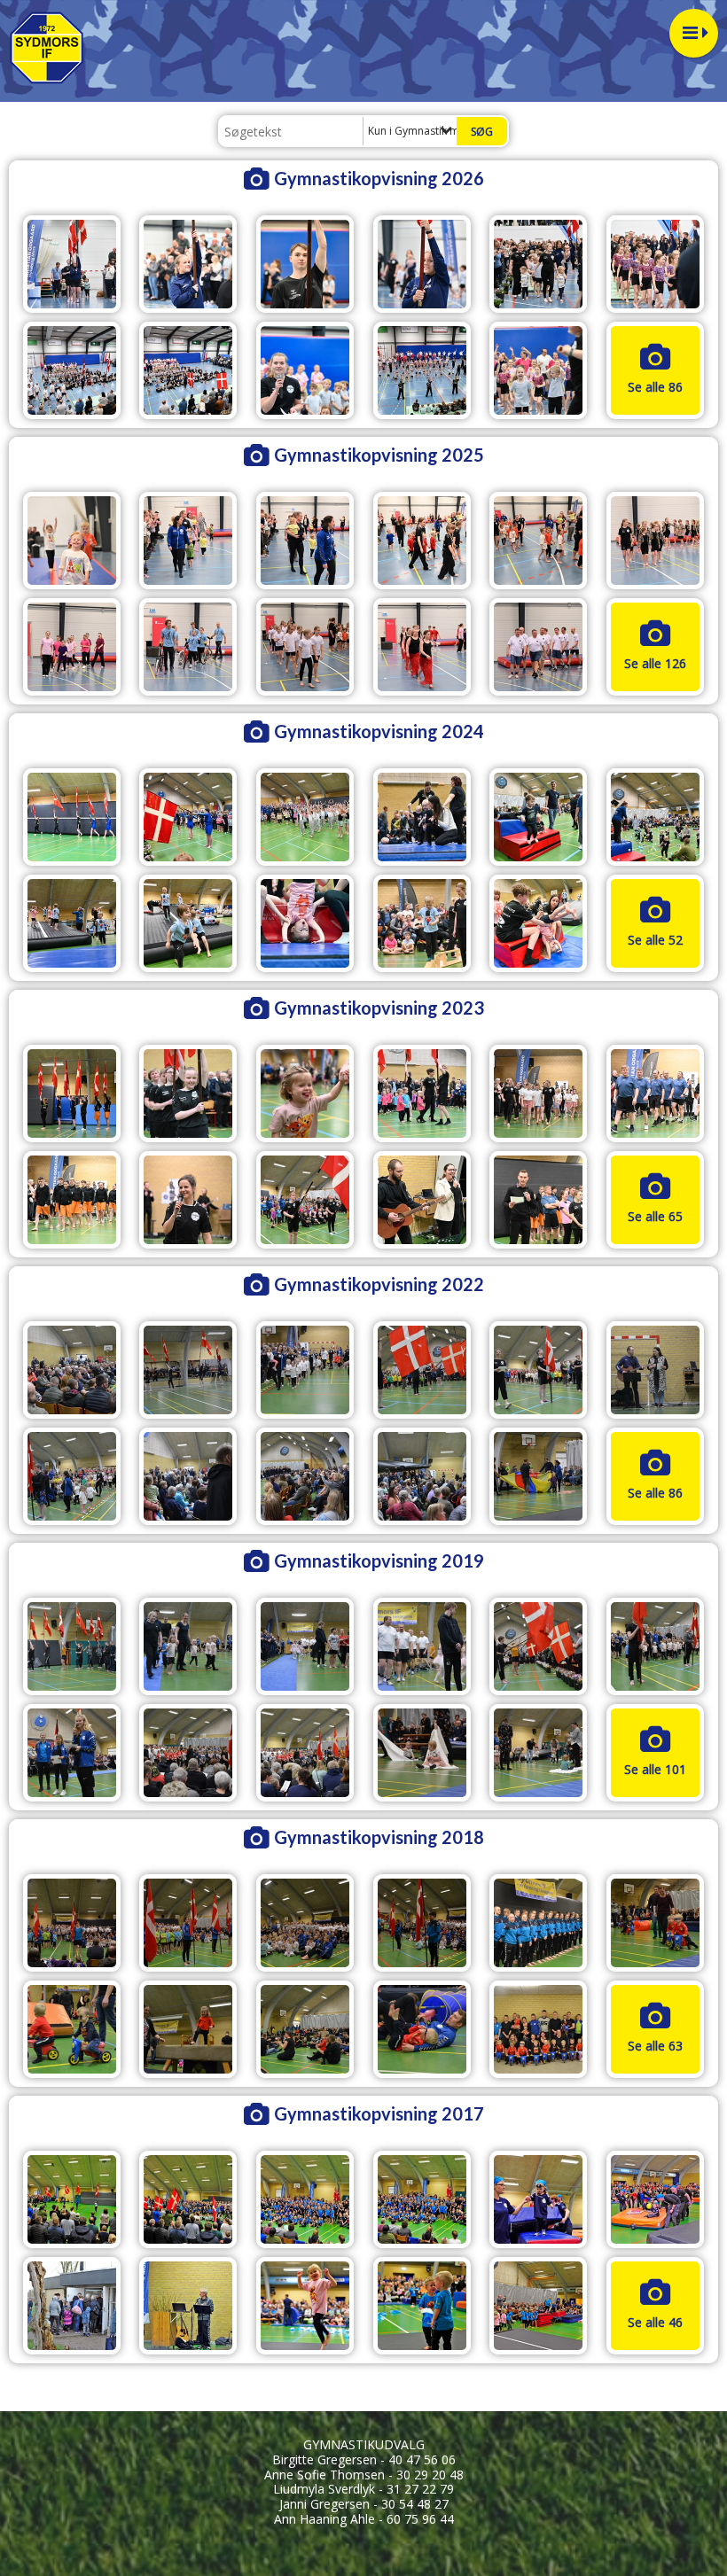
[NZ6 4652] (305, 923)
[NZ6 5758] (72, 264)
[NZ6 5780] (655, 264)
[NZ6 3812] (72, 1200)
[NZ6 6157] (538, 647)
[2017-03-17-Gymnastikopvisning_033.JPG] (72, 2029)
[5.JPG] (538, 1646)
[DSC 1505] (72, 1476)
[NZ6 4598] (655, 817)
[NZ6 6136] (655, 541)
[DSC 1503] (538, 1370)
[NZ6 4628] (72, 923)
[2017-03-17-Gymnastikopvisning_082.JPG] (538, 2306)
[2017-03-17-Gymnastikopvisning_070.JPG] (305, 2029)
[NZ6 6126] (188, 541)
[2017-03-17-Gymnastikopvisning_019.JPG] (538, 1923)
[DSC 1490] (72, 1370)
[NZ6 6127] (305, 541)
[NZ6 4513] (188, 817)
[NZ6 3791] (72, 1093)
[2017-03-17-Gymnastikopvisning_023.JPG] (305, 2199)
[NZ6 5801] (538, 370)
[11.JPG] (538, 1753)
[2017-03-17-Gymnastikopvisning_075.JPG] (305, 2306)
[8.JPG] (188, 1753)
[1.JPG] (72, 1646)
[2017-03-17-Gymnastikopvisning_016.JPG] (305, 1923)
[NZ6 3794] (188, 1093)
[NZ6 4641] (188, 923)
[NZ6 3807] (655, 1093)
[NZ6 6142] (188, 647)
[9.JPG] (305, 1753)
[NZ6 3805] (538, 1093)
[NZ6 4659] (422, 923)
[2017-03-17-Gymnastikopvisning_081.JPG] (422, 2306)
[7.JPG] (72, 1753)
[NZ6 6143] (305, 647)
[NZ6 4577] (422, 817)
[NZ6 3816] (188, 1200)
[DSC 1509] (538, 1476)
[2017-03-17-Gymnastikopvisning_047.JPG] (655, 2199)
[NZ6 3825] (422, 1200)
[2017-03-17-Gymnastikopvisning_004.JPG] (72, 2199)
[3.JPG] (305, 1646)
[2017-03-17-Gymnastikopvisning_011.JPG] (72, 1923)
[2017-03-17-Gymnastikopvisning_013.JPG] (188, 2199)
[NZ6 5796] (422, 370)
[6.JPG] (655, 1646)
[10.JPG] (422, 1753)
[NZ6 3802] (422, 1093)
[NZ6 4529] (305, 817)
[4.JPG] (422, 1646)
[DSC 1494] (305, 1370)
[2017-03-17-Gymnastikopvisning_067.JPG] (188, 2306)
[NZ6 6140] (72, 647)
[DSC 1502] (422, 1370)
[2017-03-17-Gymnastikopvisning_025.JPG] (422, 2199)
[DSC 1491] (188, 1370)
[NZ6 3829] (538, 1200)
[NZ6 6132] (422, 541)
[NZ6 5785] (188, 370)
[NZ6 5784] (72, 370)
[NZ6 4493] (72, 817)
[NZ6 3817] (305, 1200)
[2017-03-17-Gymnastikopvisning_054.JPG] (72, 2306)
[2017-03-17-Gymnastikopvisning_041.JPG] (538, 2199)
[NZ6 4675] (538, 923)
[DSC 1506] (188, 1476)
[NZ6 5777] (538, 264)
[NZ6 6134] (538, 541)
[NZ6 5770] (305, 264)
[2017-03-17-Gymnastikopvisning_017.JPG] (422, 1923)
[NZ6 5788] (305, 370)
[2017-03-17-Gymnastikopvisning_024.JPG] (655, 1923)
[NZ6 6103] (72, 541)
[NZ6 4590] (538, 817)
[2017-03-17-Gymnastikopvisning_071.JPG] (422, 2029)
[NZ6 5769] (188, 264)
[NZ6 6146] (422, 647)
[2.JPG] (188, 1646)
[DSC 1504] (655, 1370)
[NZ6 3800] (305, 1093)
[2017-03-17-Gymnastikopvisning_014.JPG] (188, 1923)
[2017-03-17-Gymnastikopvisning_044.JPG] (188, 2029)
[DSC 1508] (422, 1476)
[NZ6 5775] (422, 264)
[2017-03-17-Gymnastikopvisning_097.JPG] (538, 2029)
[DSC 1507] (305, 1476)
